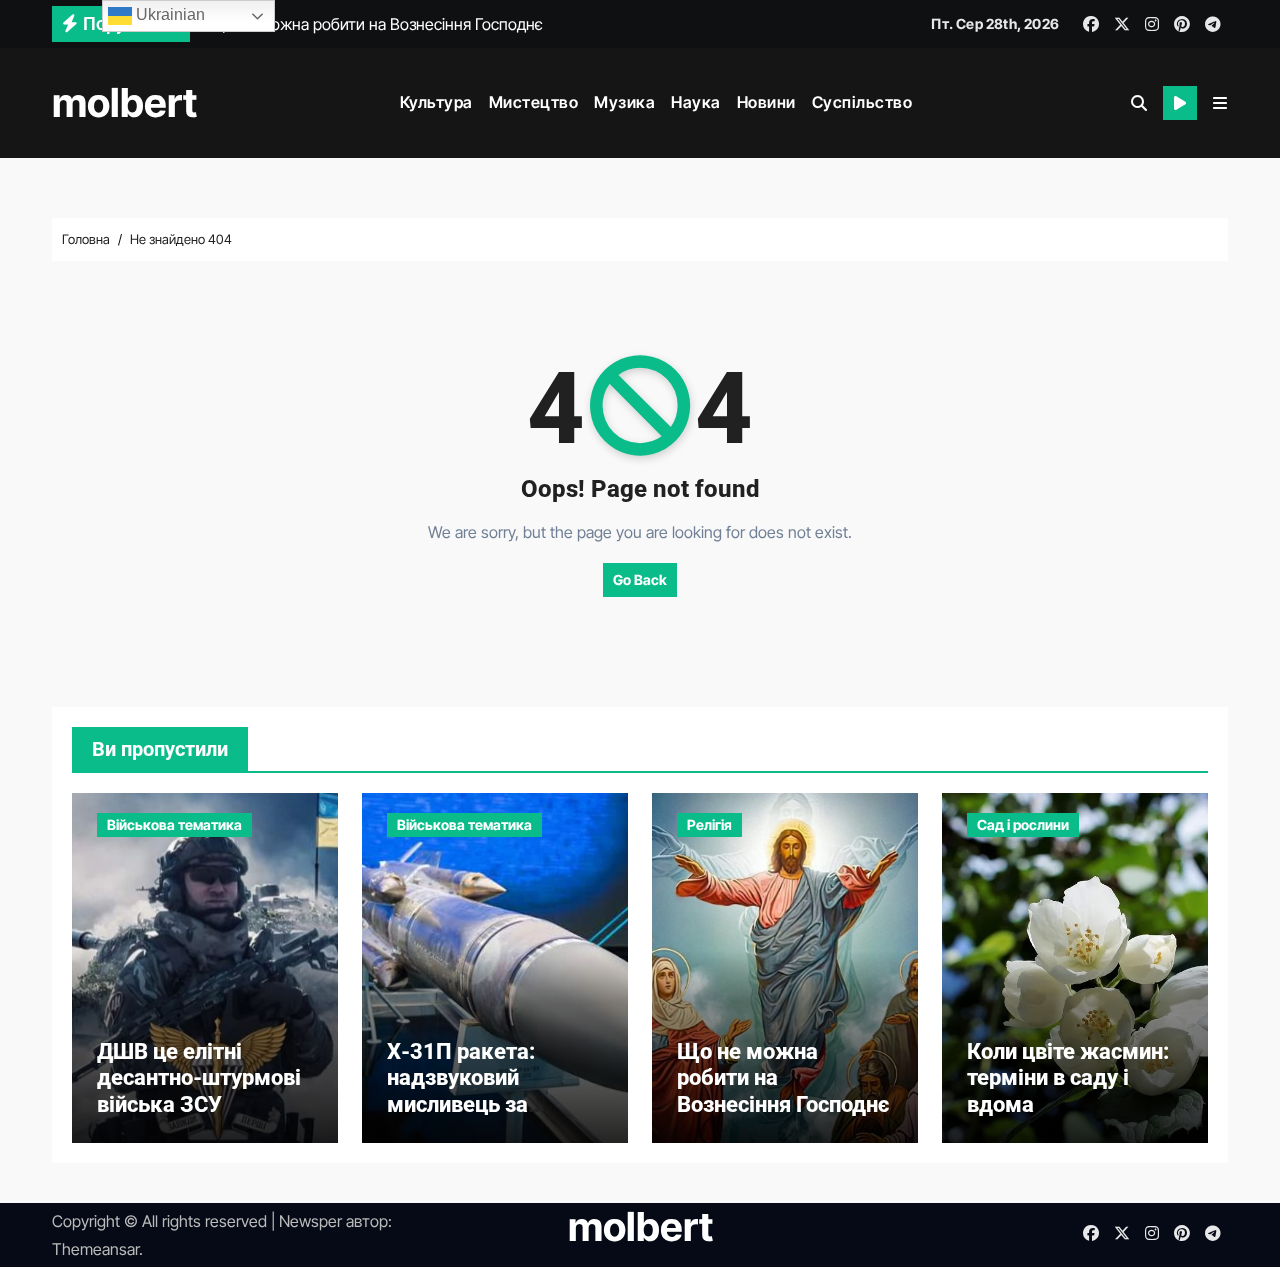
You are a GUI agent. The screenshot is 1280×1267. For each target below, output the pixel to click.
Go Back (640, 579)
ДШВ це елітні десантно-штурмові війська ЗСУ (199, 1078)
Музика (624, 102)
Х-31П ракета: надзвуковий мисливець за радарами (461, 1091)
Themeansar (95, 1249)
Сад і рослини (1023, 824)
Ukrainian (168, 14)
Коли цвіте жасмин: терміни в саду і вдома (1068, 1078)
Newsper (310, 1221)
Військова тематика (174, 824)
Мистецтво (534, 102)
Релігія (709, 824)
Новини (766, 102)
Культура (436, 102)
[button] (1220, 103)
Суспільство (862, 102)
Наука (696, 102)
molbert (124, 102)
